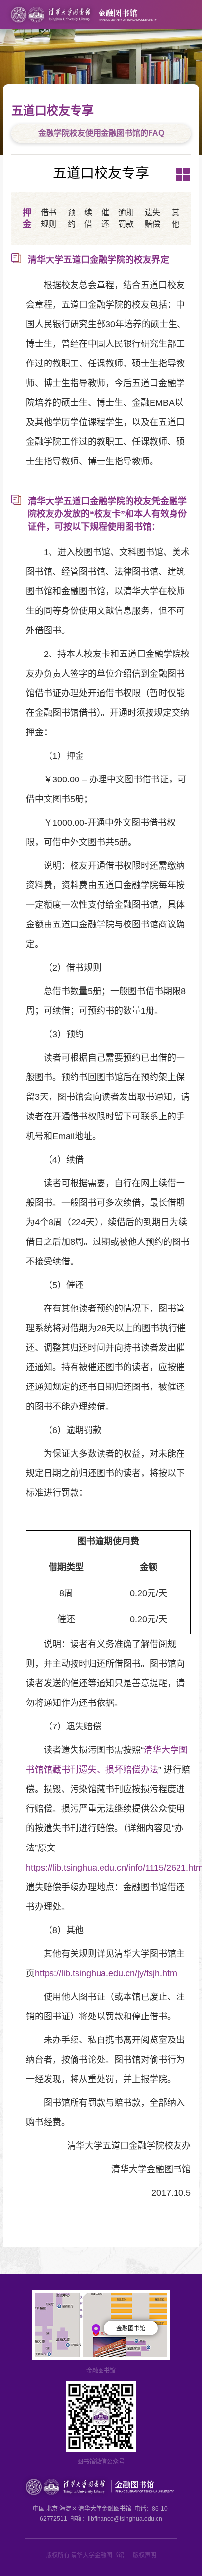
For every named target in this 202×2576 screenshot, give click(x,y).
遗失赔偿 (152, 218)
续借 (88, 218)
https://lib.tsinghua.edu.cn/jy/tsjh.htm (106, 1973)
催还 (105, 218)
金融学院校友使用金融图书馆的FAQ (101, 133)
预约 (72, 218)
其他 (176, 218)
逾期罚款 (126, 218)
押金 (27, 218)
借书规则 (49, 218)
